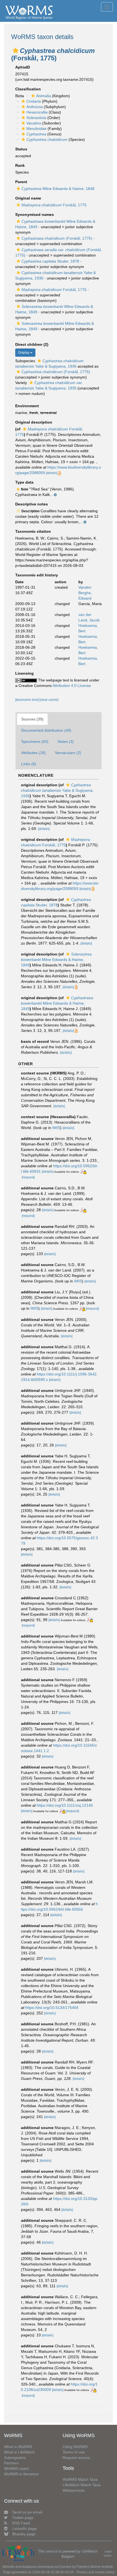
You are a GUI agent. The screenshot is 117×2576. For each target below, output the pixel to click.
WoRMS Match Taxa (80, 2479)
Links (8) (29, 764)
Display (24, 353)
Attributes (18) (33, 753)
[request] (28, 1177)
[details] (52, 473)
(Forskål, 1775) (57, 238)
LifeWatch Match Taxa (81, 2485)
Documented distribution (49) (46, 730)
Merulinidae (36, 129)
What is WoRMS (18, 2447)
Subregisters (15, 2458)
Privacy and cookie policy (96, 2572)
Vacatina (34, 123)
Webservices (74, 2490)
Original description (34, 422)
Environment (27, 406)
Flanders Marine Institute (95, 2567)
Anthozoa (35, 107)
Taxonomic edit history (37, 575)
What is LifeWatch (19, 2452)
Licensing (24, 673)
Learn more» (108, 2553)
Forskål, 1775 (54, 205)
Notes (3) (66, 741)
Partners (11, 2463)
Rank (20, 165)
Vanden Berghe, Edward (85, 593)
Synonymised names (35, 215)
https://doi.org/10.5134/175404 (52, 2008)
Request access (76, 2458)
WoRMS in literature (21, 2474)
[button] (16, 50)
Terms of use (74, 2452)
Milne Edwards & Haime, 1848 (58, 189)
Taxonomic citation (33, 531)
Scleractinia (36, 118)
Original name (28, 198)
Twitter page (23, 2518)
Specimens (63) (35, 741)
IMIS (56, 1128)
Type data (24, 482)
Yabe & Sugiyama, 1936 (57, 790)
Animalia (44, 96)
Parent (21, 182)
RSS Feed (21, 2523)
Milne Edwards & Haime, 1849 (56, 960)
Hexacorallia (37, 112)
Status (21, 149)
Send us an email (27, 2512)
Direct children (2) (32, 344)
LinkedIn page (24, 2529)
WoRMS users (16, 2468)
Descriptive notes (32, 504)
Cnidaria (34, 101)
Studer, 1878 (50, 261)
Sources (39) (32, 719)
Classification (28, 89)
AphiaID (23, 67)
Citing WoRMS (75, 2447)
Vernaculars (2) (68, 753)
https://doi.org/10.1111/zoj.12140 (65, 1805)
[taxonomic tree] (27, 700)
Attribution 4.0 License (72, 686)
